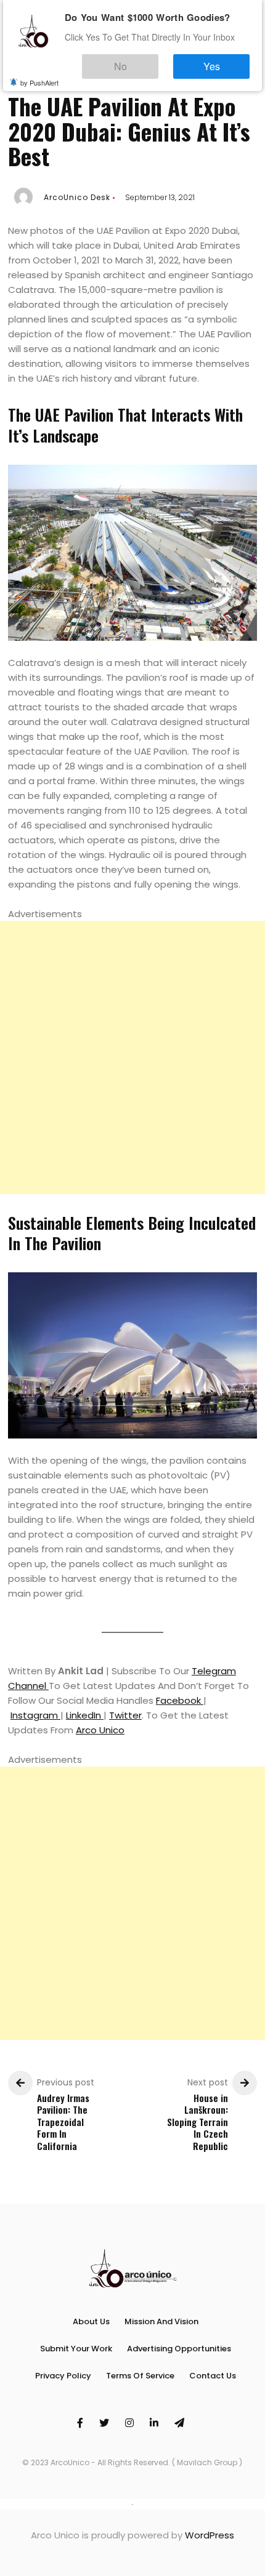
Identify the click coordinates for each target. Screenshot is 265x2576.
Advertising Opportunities (179, 2349)
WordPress (210, 2535)
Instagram (35, 1715)
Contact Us (213, 2376)
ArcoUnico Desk (77, 197)
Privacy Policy (63, 2376)
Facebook (180, 1700)
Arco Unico (100, 1730)
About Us (91, 2321)
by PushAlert (39, 74)
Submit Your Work (76, 2349)
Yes (224, 61)
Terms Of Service (140, 2376)
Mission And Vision (161, 2321)
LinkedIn (85, 1715)
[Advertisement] (132, 1057)
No (157, 61)
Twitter (125, 1715)
